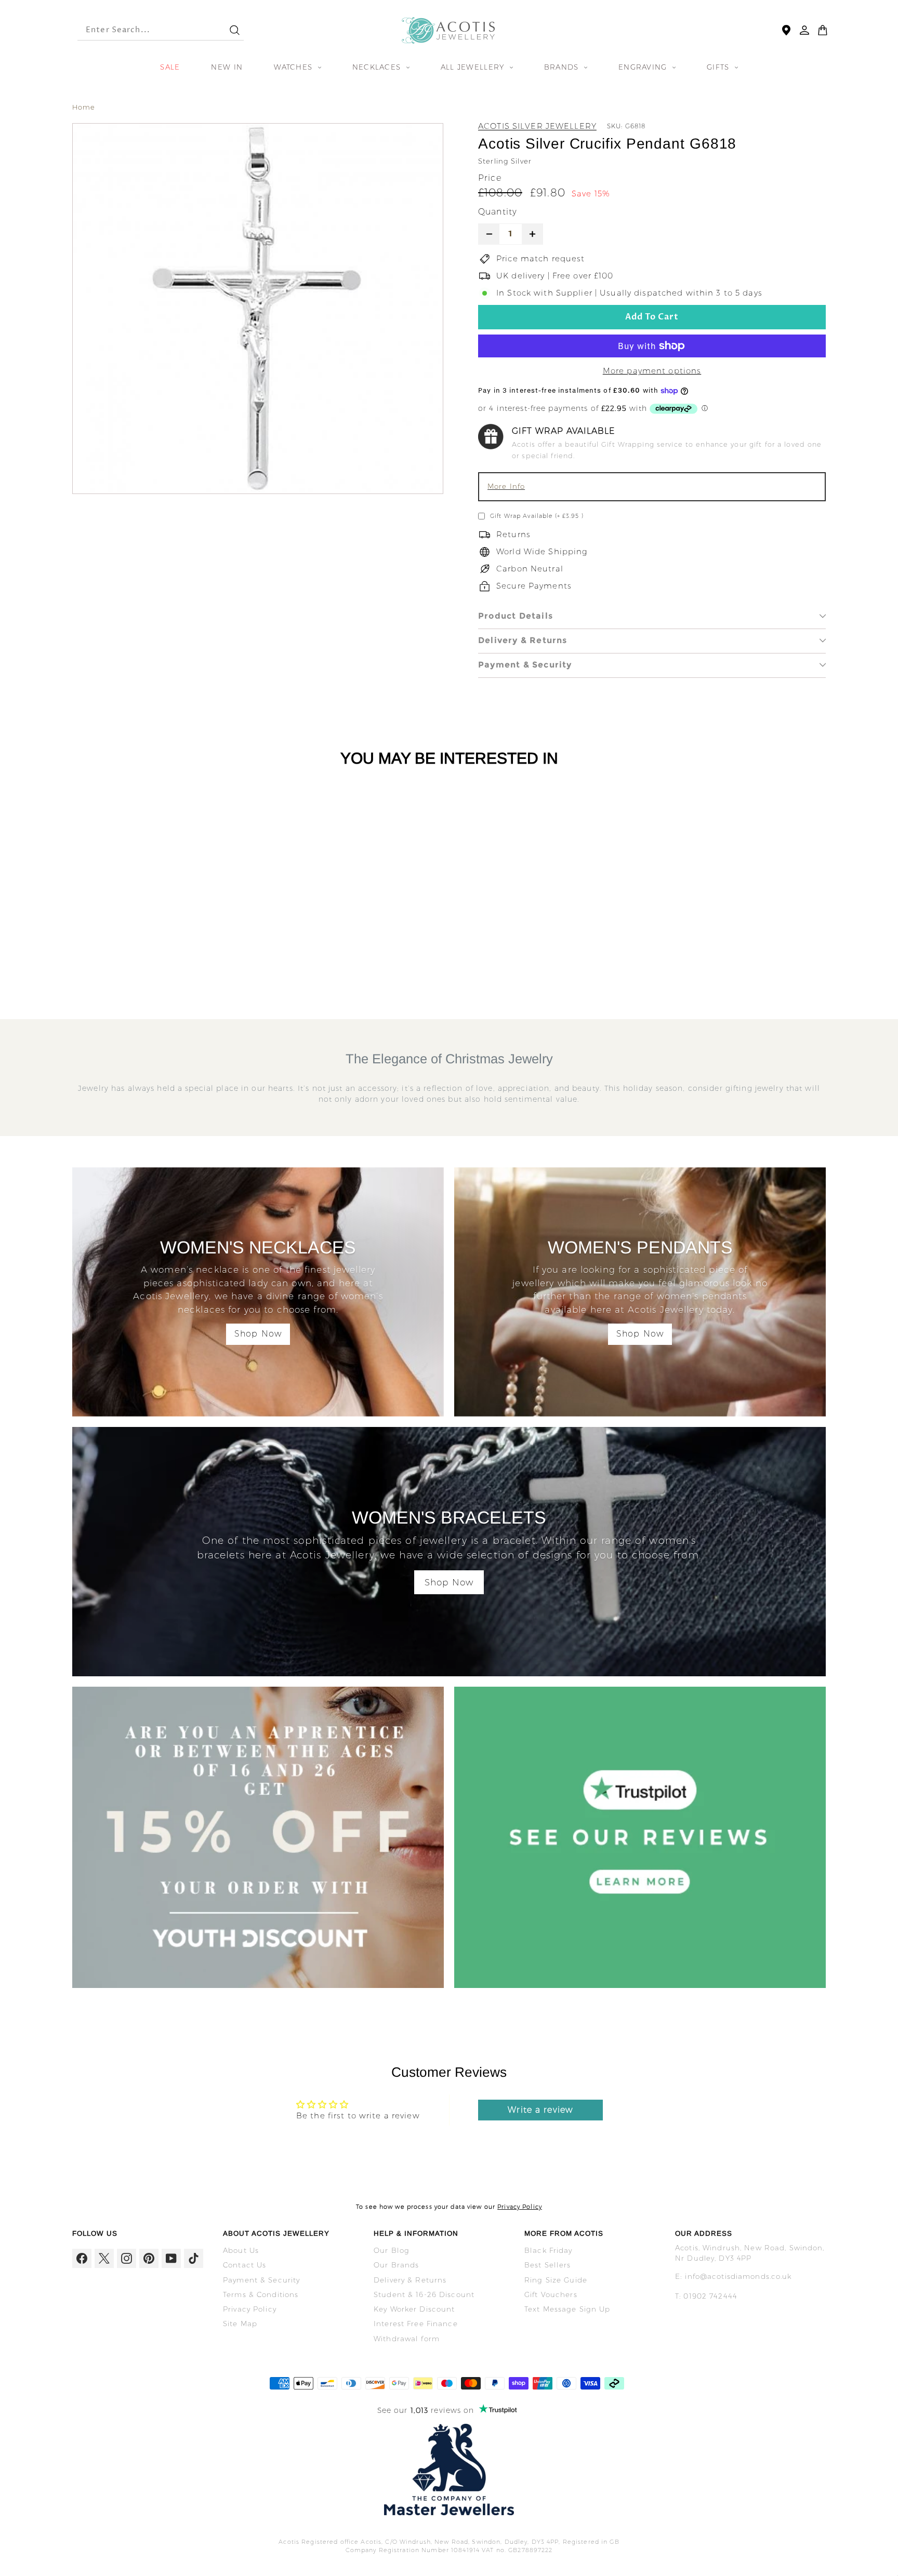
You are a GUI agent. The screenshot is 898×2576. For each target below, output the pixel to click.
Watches (294, 67)
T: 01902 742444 (706, 2296)
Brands (563, 67)
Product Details (516, 616)
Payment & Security (525, 665)
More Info (506, 486)
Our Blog (392, 2250)
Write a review (540, 2110)
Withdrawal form (407, 2339)
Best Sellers (548, 2265)
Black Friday (549, 2250)
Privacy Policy (520, 2207)
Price (490, 178)
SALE (170, 67)
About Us (241, 2250)
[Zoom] (258, 309)
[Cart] (823, 30)
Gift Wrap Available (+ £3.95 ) (537, 516)
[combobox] (144, 30)
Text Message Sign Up (567, 2309)
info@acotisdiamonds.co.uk (738, 2276)
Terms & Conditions (261, 2294)
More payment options (652, 371)
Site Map (240, 2324)
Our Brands (396, 2265)
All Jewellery (474, 67)
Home (84, 107)
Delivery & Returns (523, 640)
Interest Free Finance (416, 2324)
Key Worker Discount (414, 2309)
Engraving (644, 67)
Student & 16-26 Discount (424, 2294)
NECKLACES (378, 67)
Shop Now (258, 1334)
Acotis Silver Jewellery (537, 126)
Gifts (719, 67)
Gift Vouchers (551, 2294)
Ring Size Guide (556, 2280)
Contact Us (245, 2265)
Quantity (498, 212)
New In (227, 67)
